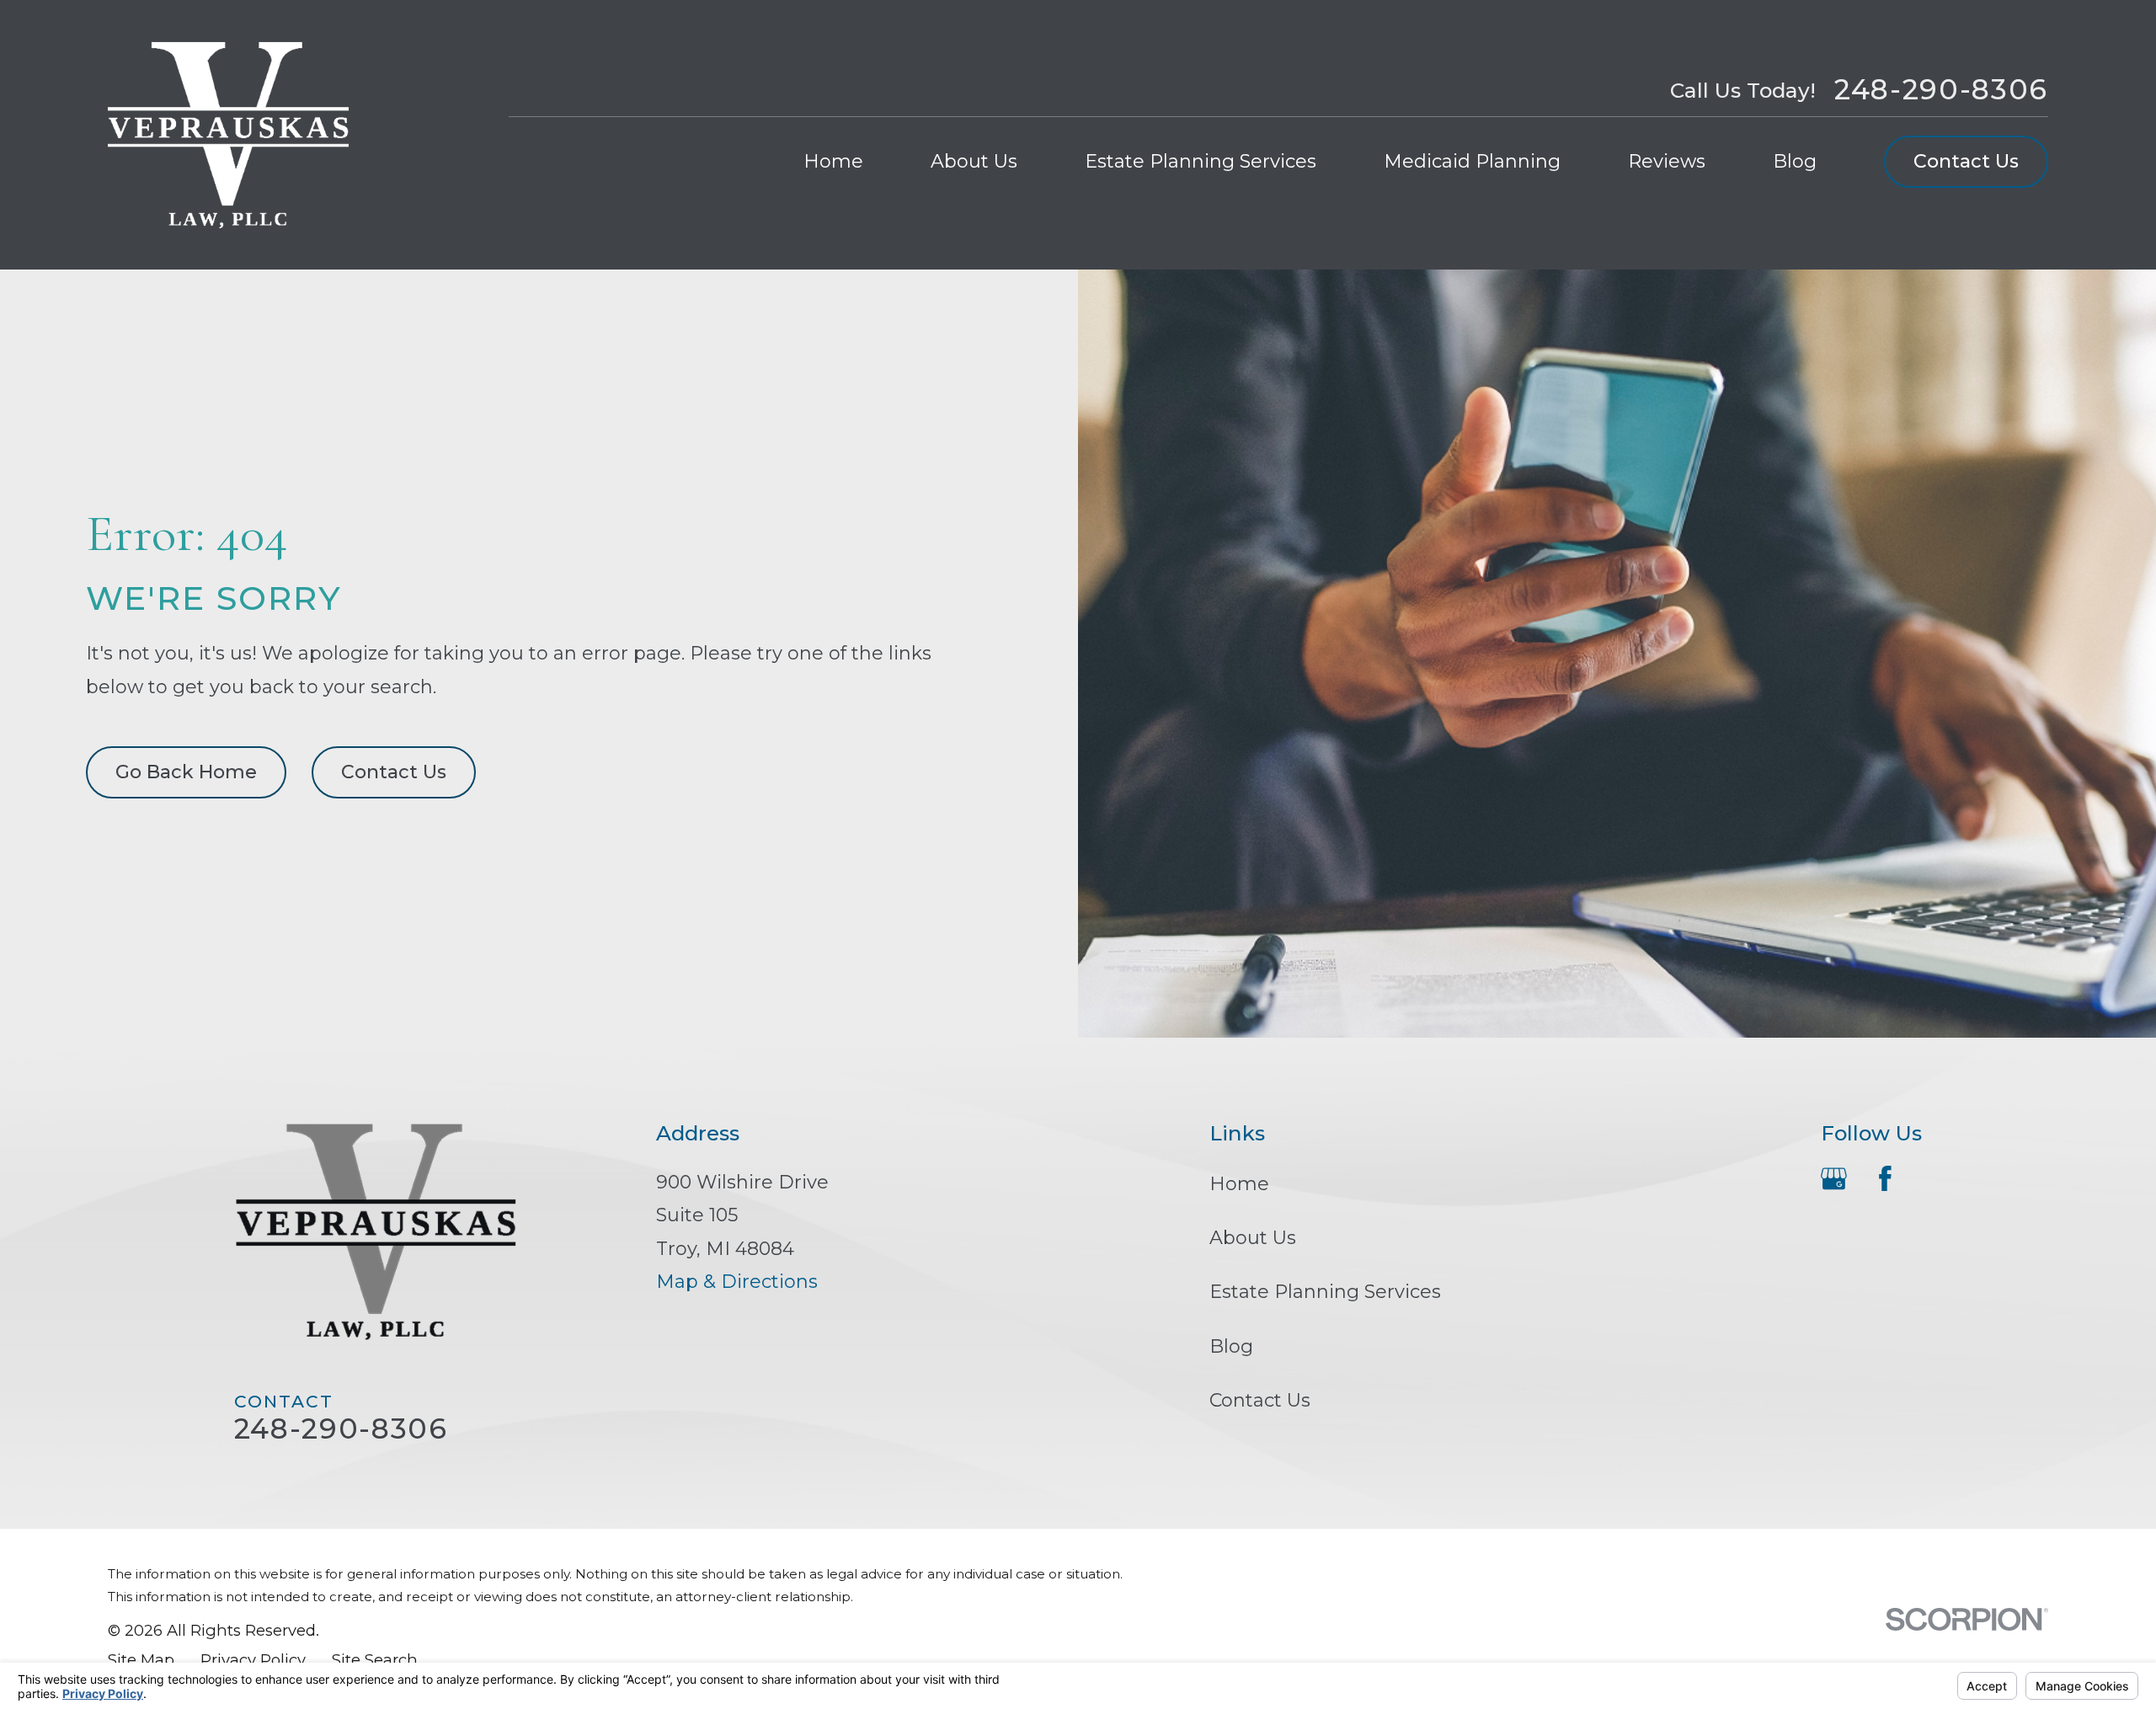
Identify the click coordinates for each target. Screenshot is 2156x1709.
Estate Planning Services (1325, 1292)
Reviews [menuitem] (1667, 161)
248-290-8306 (1941, 90)
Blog (1231, 1346)
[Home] (228, 135)
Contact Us (1966, 161)
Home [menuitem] (833, 161)
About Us (1253, 1238)
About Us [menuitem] (974, 161)
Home (1239, 1184)
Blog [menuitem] (1795, 161)
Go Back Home (186, 772)
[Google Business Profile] (1834, 1179)
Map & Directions (737, 1282)
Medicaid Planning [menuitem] (1472, 161)
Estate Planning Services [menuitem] (1201, 161)
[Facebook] (1885, 1179)
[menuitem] (141, 1661)
